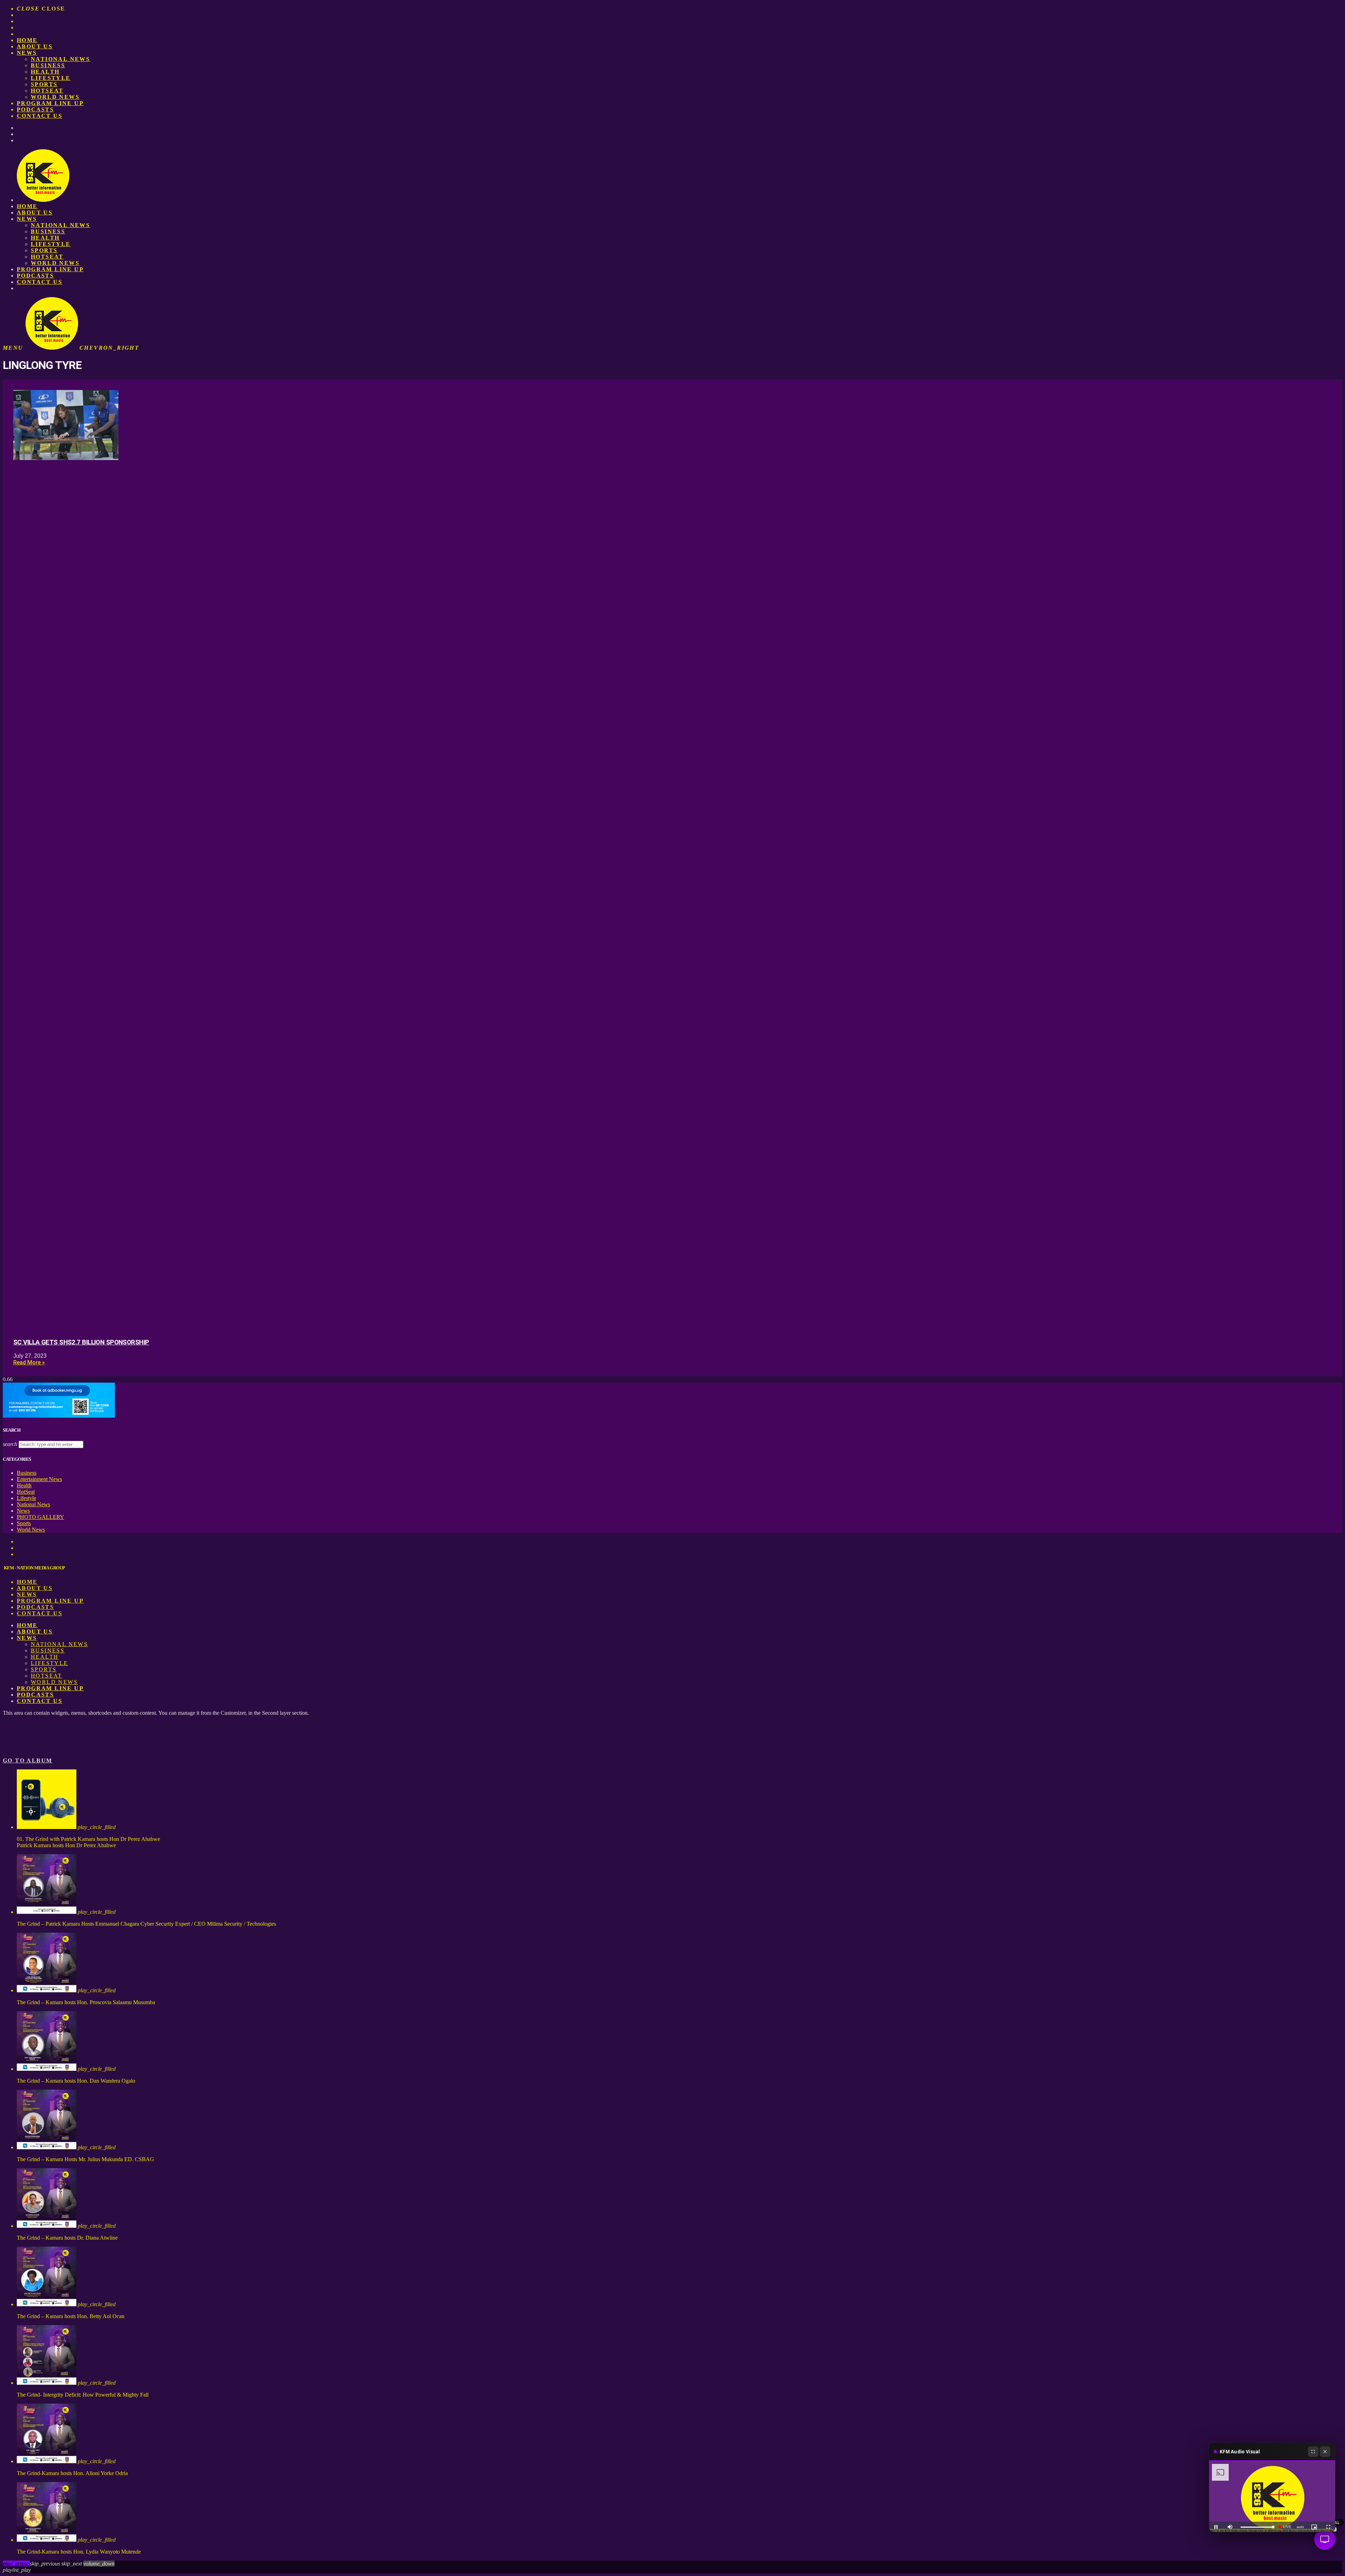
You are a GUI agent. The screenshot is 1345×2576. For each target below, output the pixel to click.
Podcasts (35, 109)
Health (45, 72)
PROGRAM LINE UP (50, 103)
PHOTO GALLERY (40, 1517)
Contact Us (40, 116)
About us (35, 46)
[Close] (1325, 2452)
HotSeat (47, 91)
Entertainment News (39, 1479)
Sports (44, 84)
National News (60, 59)
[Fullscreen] (1313, 2452)
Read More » (29, 1362)
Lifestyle (51, 78)
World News (55, 97)
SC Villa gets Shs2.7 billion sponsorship (81, 1342)
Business (48, 65)
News (27, 53)
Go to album (27, 1760)
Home (27, 40)
